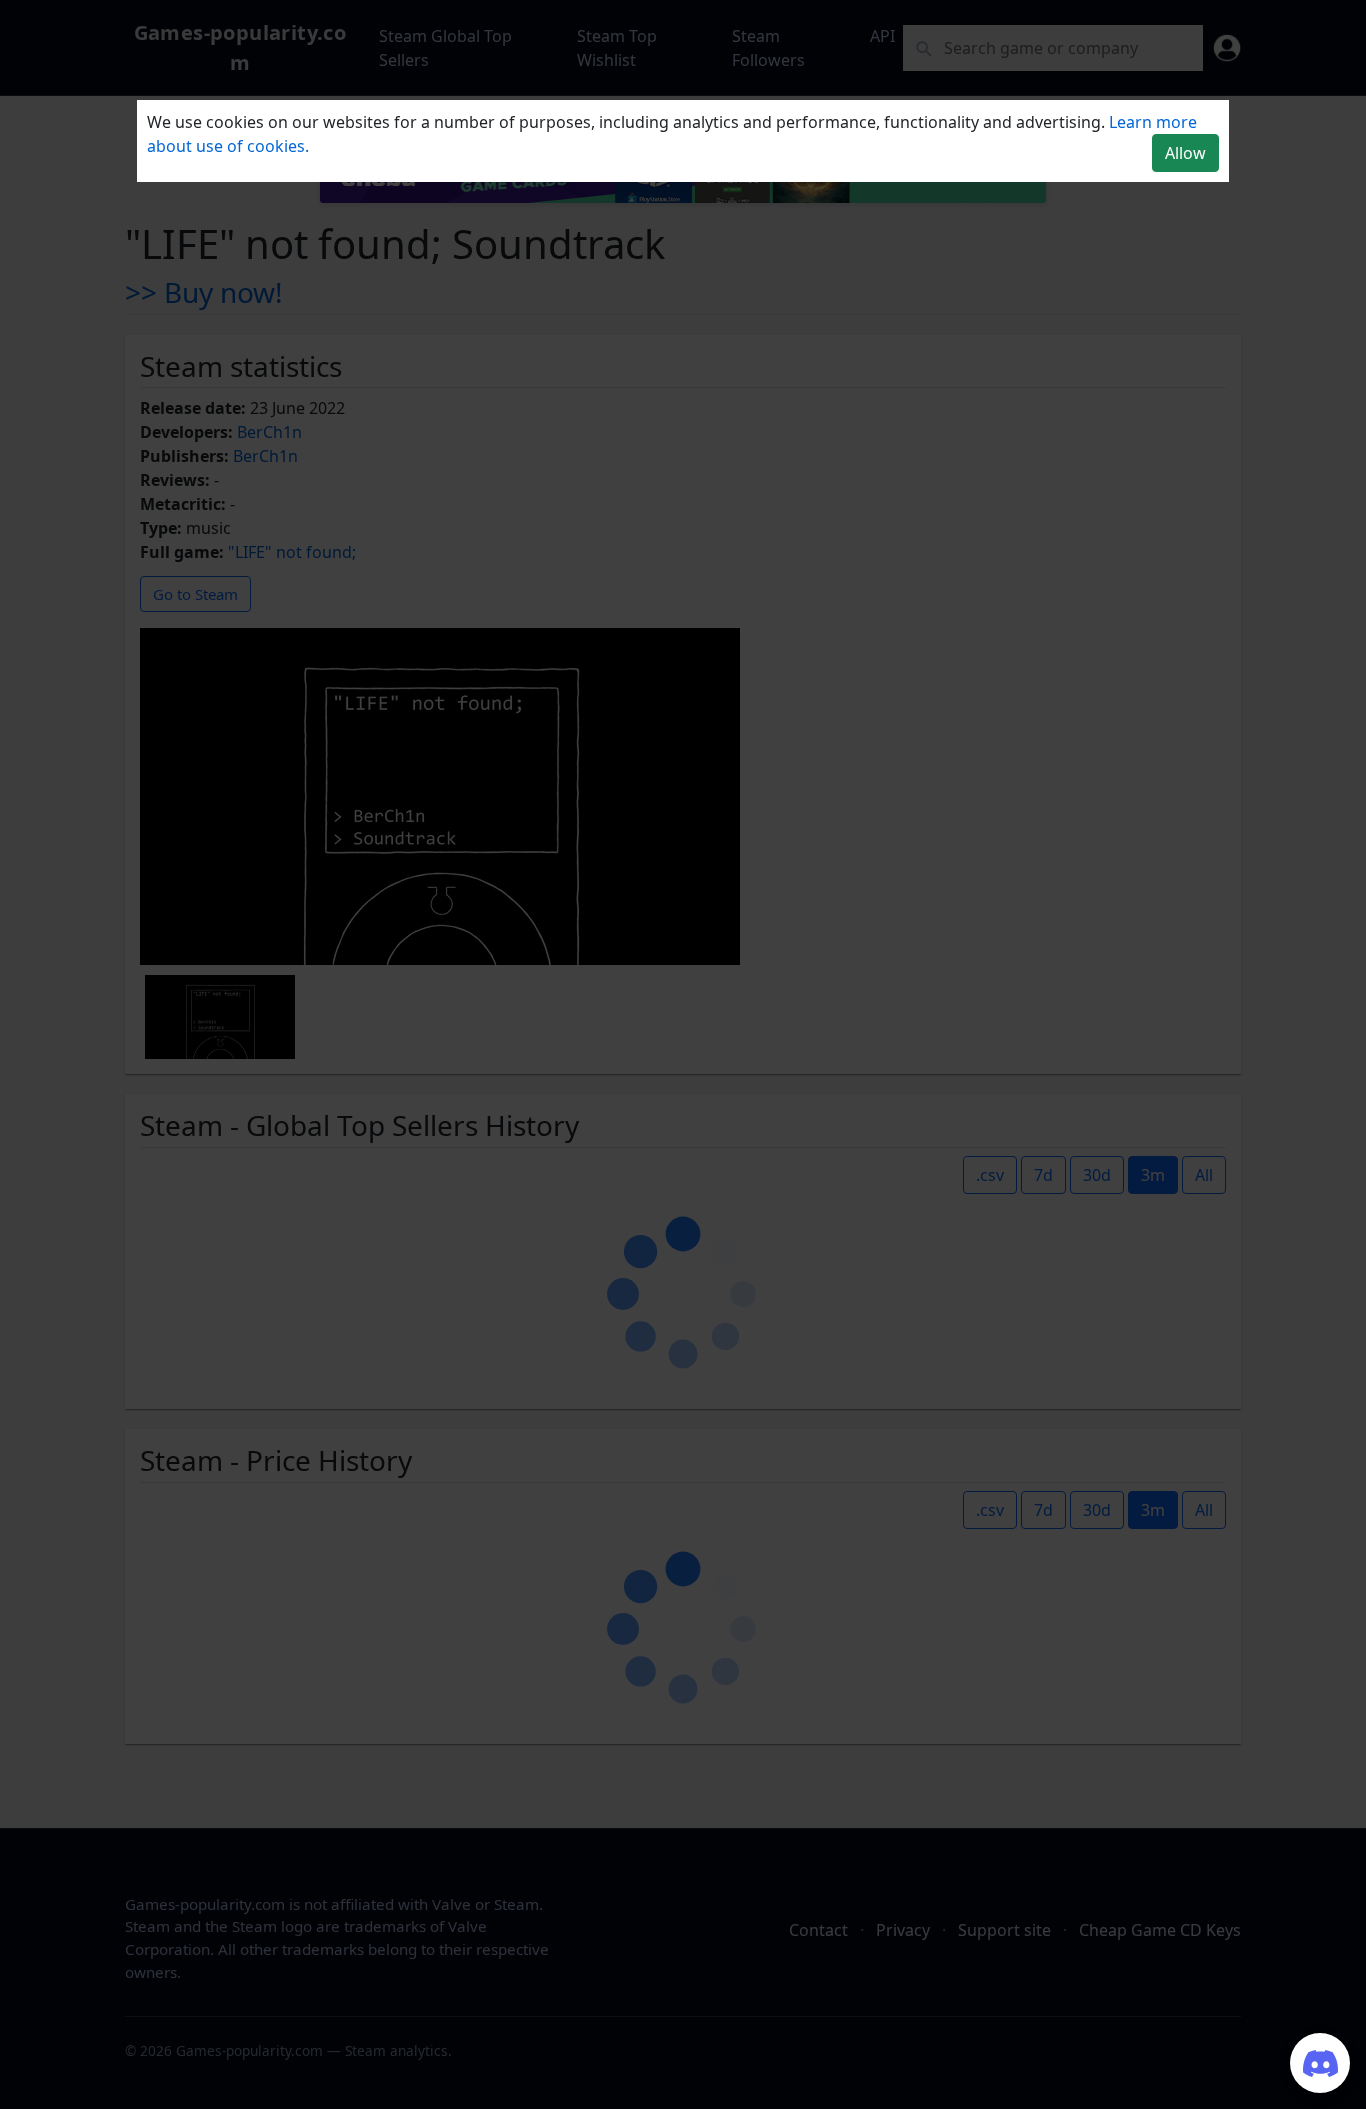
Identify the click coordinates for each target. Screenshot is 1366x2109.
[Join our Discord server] (1320, 2063)
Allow (1185, 153)
